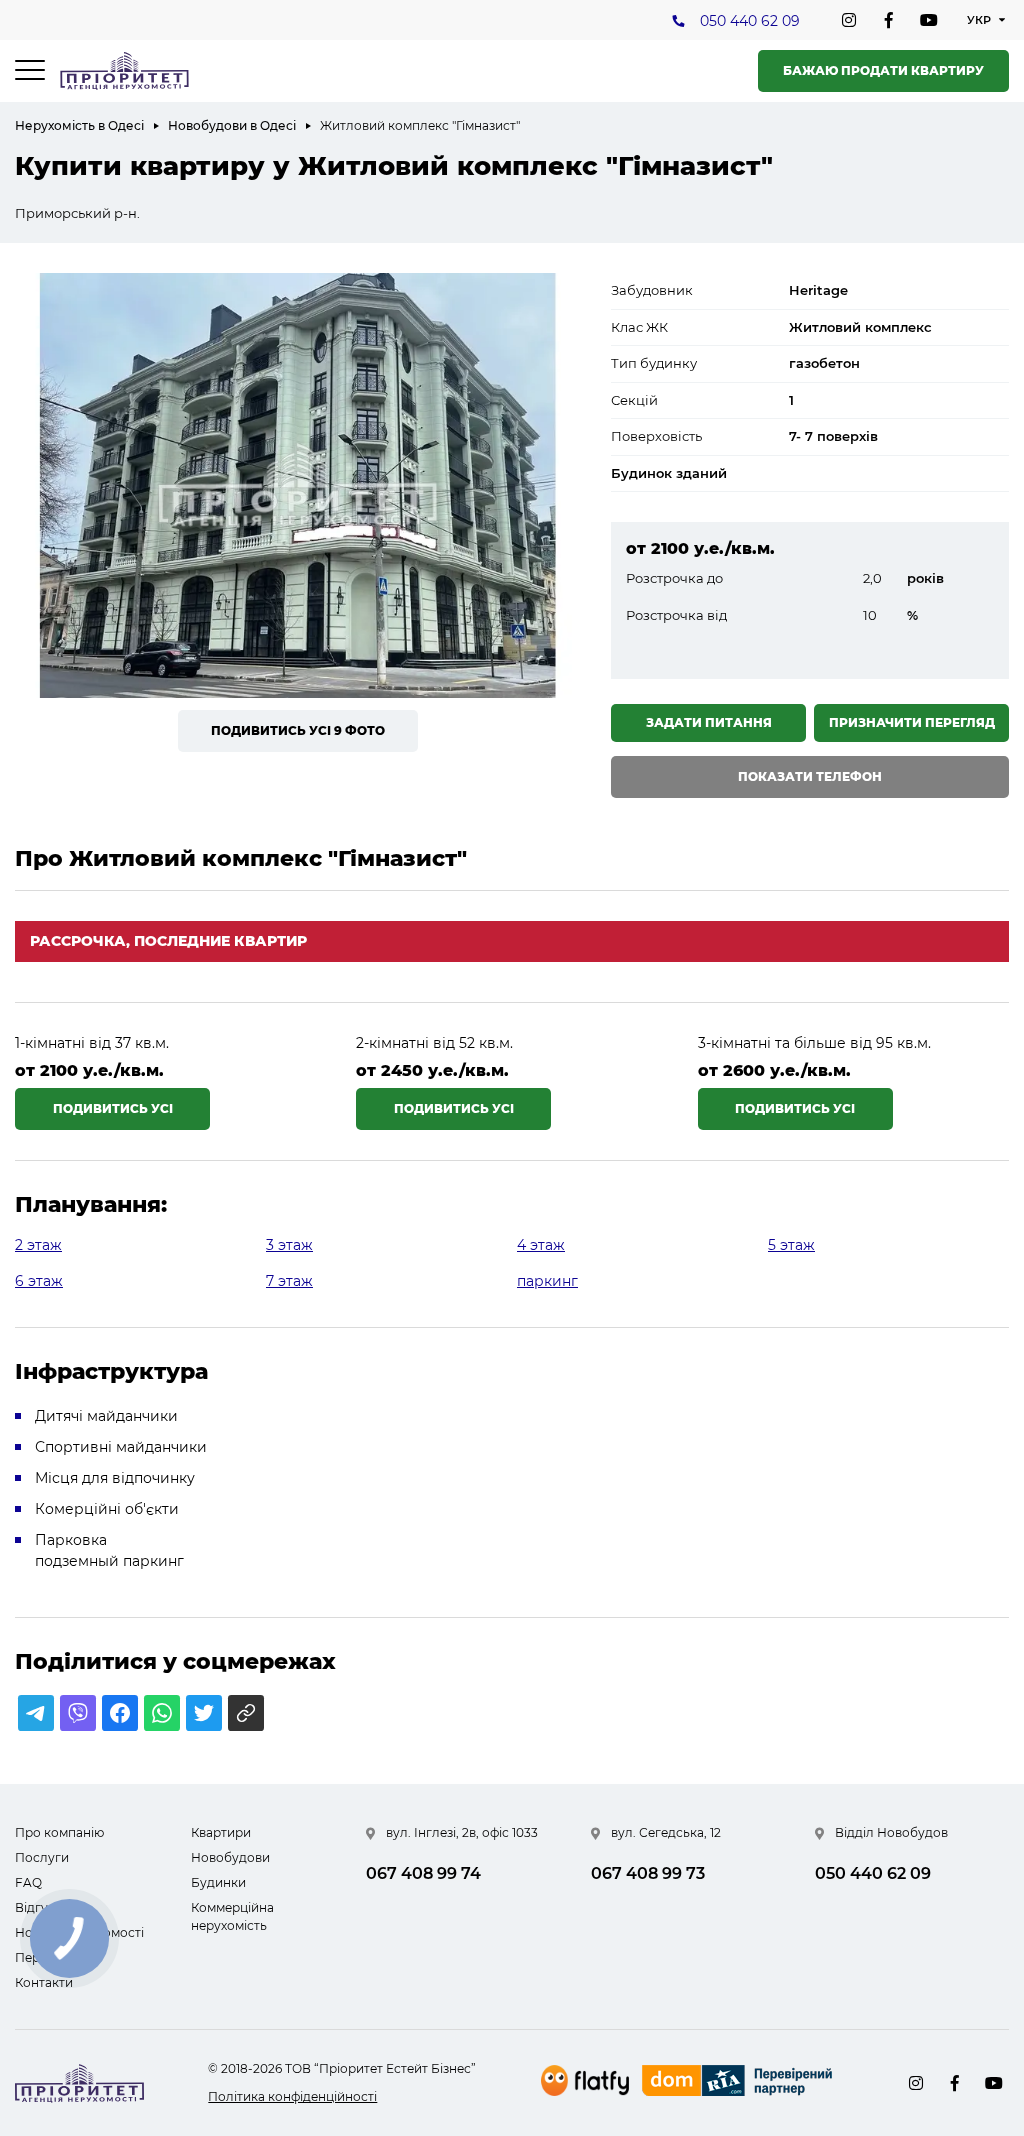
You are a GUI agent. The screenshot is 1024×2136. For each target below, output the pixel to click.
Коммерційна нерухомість (232, 1916)
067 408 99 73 (648, 1873)
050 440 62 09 (750, 21)
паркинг (547, 1281)
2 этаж (38, 1245)
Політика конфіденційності (292, 2096)
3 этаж (289, 1245)
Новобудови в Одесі (232, 125)
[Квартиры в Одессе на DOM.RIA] (739, 2083)
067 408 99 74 (423, 1873)
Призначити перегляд (912, 722)
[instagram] (849, 20)
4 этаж (541, 1245)
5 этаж (791, 1245)
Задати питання (709, 722)
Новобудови (230, 1857)
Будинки (218, 1882)
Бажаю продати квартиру (883, 70)
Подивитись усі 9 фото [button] (298, 730)
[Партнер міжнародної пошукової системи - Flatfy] (585, 2080)
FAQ (28, 1882)
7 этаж (289, 1281)
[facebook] (889, 20)
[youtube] (929, 20)
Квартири (221, 1832)
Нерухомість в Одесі (79, 125)
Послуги (42, 1857)
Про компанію (59, 1832)
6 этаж (39, 1281)
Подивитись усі (113, 1108)
